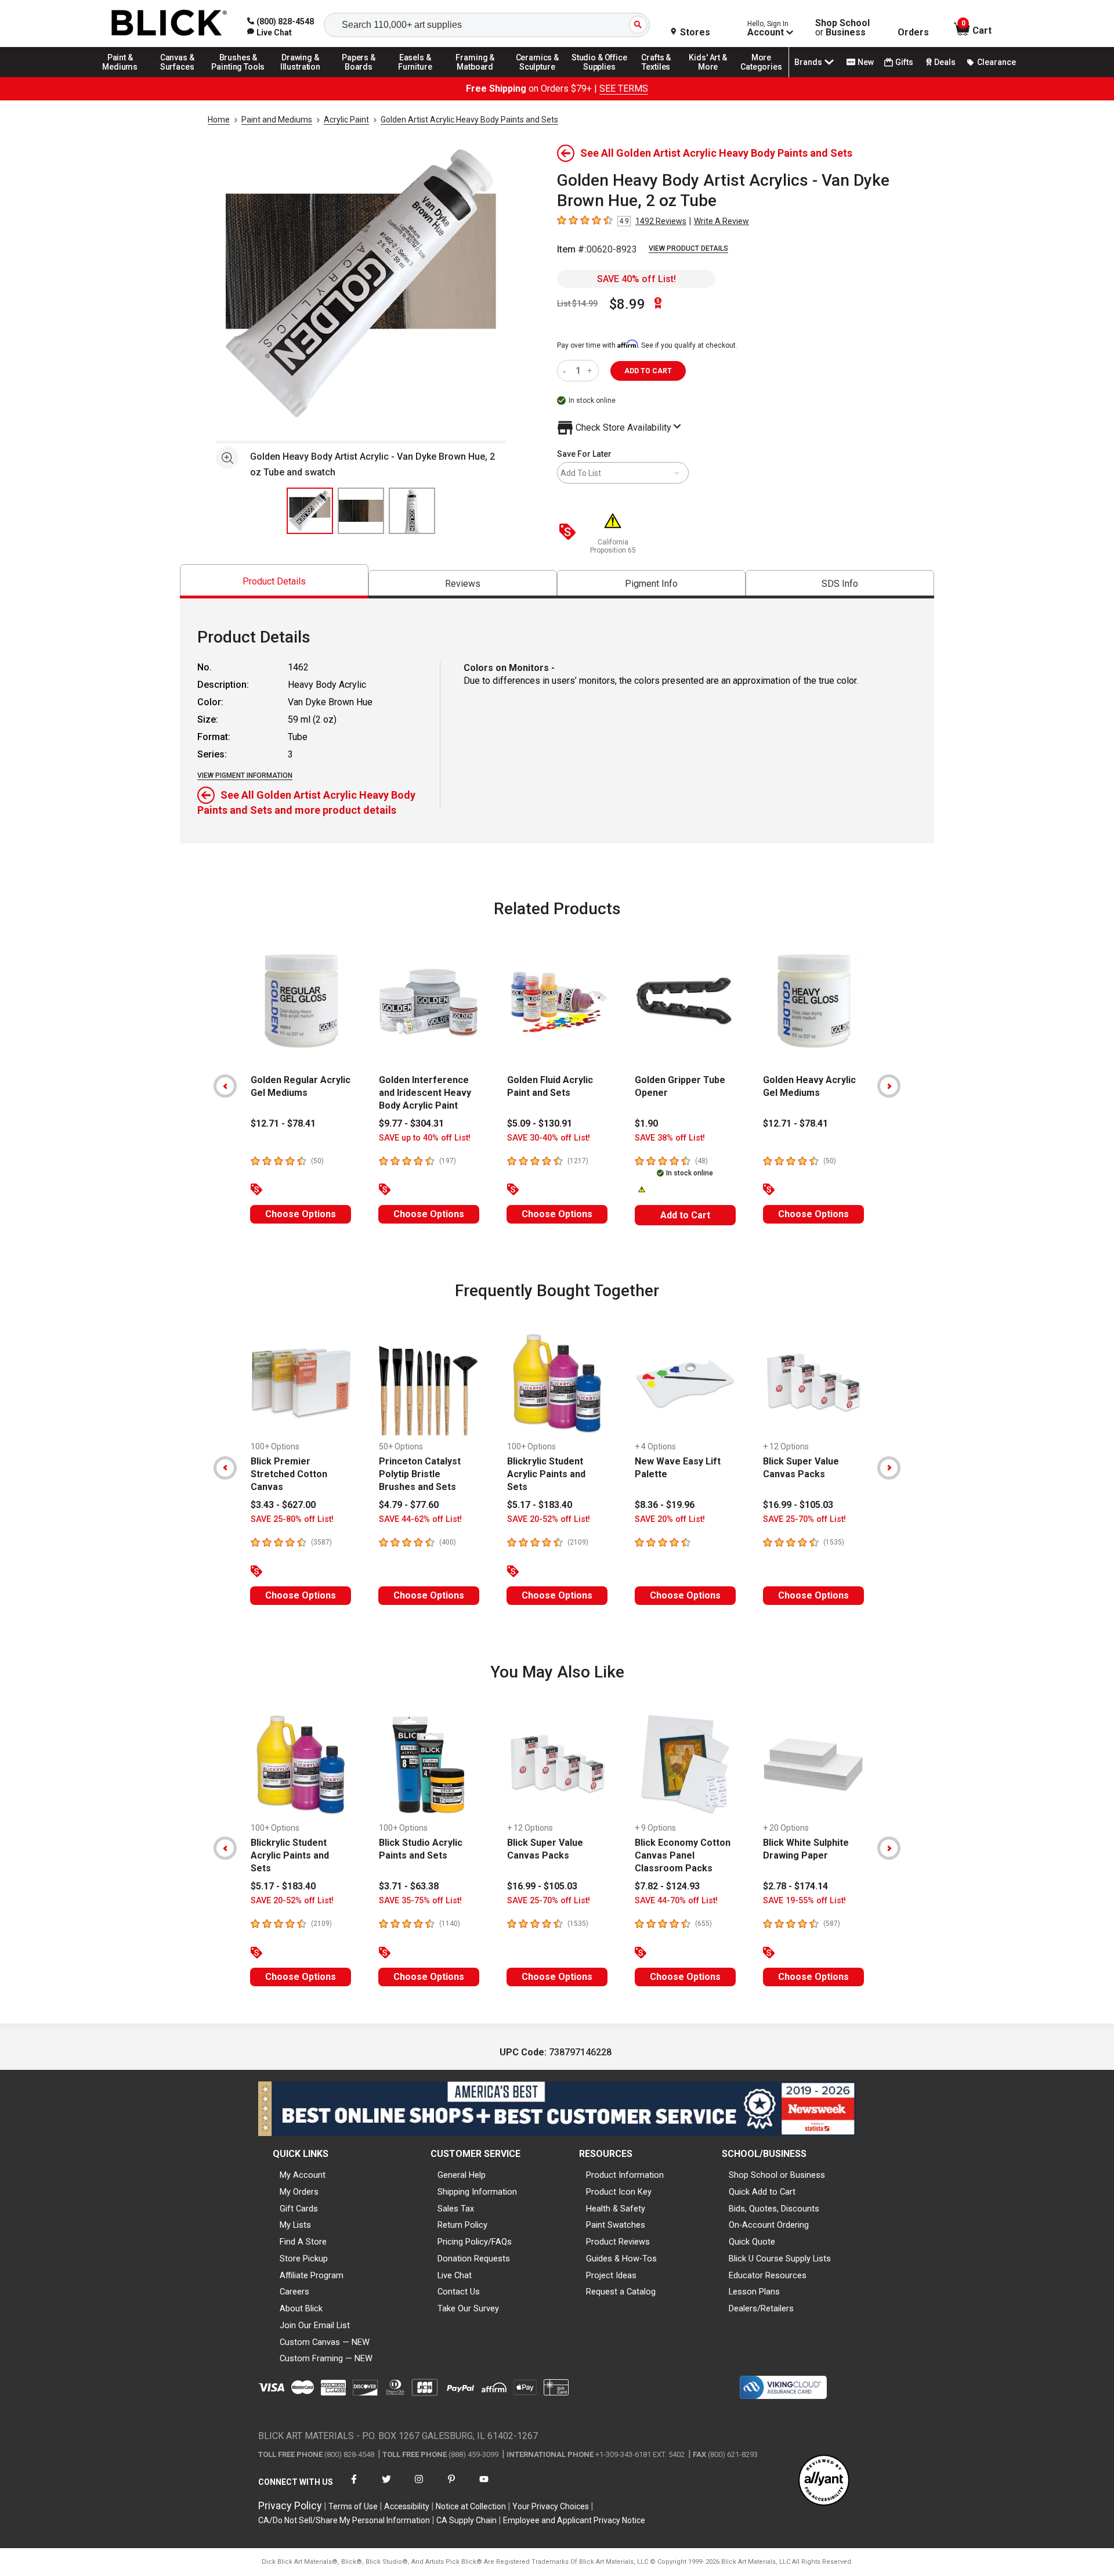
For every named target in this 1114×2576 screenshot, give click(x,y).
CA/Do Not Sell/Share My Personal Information (344, 2520)
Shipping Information (477, 2192)
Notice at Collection (471, 2506)
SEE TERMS (624, 89)
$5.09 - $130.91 (540, 1123)
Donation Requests (474, 2258)
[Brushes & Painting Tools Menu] (238, 77)
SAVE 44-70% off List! (676, 1901)
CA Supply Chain (466, 2520)
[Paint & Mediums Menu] (124, 77)
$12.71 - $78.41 (283, 1123)
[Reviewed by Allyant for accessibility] (824, 2481)
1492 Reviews (661, 221)
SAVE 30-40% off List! (549, 1138)
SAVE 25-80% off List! (292, 1519)
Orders (913, 33)
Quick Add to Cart (762, 2192)
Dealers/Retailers (761, 2308)
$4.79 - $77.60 (409, 1505)
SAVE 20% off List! (670, 1519)
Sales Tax (456, 2209)
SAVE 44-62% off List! (420, 1519)
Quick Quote (752, 2242)
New (866, 62)
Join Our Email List (315, 2325)
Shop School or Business (777, 2175)
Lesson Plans (754, 2292)
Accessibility (407, 2506)
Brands (808, 62)
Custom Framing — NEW (326, 2358)
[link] (270, 33)
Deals (945, 62)
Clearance (997, 62)
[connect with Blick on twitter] (386, 2486)
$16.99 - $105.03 (798, 1505)
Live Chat (455, 2275)
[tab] (274, 581)
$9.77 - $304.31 (411, 1123)
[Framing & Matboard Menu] (475, 77)
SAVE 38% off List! (670, 1138)
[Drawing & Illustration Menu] (301, 77)
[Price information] (570, 533)
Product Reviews (618, 2242)
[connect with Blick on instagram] (419, 2486)
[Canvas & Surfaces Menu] (178, 77)
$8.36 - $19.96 (665, 1505)
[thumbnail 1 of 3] (310, 511)
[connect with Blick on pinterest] (451, 2486)
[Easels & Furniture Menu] (417, 77)
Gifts (904, 62)
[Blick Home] (169, 24)
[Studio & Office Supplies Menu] (599, 77)
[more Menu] (761, 77)
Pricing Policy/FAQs (475, 2242)
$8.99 (627, 304)
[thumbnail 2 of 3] (361, 511)
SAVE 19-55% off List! (804, 1901)
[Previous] (225, 1086)
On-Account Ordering (769, 2225)
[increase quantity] (591, 371)
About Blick (301, 2308)
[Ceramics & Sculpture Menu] (537, 77)
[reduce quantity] (567, 371)
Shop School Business (842, 28)
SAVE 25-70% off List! (804, 1519)
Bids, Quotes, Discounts (774, 2209)
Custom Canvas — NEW (325, 2342)
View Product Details (688, 248)
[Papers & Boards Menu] (363, 77)
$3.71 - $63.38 (409, 1886)
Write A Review (721, 221)
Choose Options (301, 1214)
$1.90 (646, 1123)
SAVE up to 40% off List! (425, 1138)
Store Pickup (304, 2258)
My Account (303, 2175)
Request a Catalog (621, 2292)
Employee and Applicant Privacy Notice (574, 2520)
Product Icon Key (619, 2192)
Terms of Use (353, 2506)
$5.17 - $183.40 (540, 1505)
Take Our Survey (468, 2308)
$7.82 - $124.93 (667, 1886)
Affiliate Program (312, 2275)
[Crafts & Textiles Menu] (661, 77)
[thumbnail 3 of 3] (412, 511)
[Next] (889, 1086)
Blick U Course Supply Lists (780, 2258)
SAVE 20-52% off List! (549, 1519)
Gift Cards (299, 2209)
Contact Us (459, 2292)
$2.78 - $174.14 (795, 1886)
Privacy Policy (290, 2505)
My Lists (295, 2225)
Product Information (625, 2175)
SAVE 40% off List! (636, 279)
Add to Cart (685, 1215)
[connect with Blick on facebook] (354, 2486)
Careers (294, 2292)
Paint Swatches (616, 2225)
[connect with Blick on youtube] (484, 2486)
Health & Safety (616, 2209)
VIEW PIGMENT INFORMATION (245, 775)
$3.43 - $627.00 (283, 1505)
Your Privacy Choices (551, 2506)
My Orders (299, 2192)
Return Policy (462, 2225)
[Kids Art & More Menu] (713, 77)
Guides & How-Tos (621, 2258)
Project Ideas (611, 2275)
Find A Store (303, 2242)
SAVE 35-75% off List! (420, 1901)
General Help (462, 2175)
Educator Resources (768, 2275)
